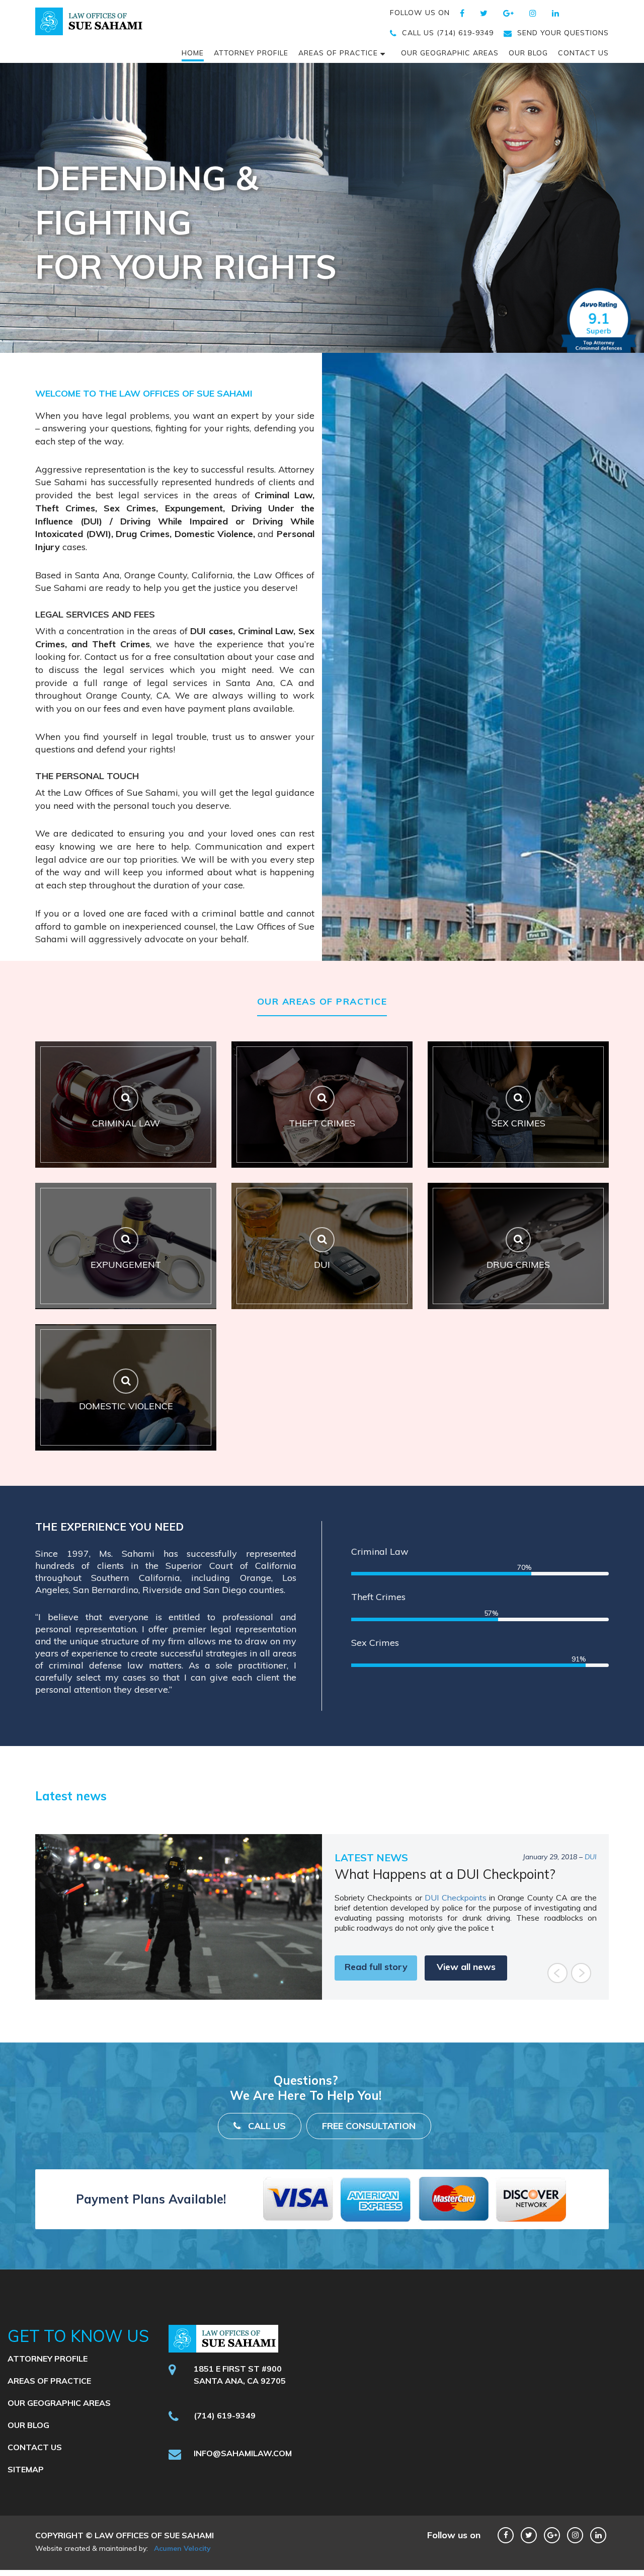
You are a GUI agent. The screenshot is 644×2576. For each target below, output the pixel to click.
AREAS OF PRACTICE (338, 53)
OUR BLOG (528, 53)
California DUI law (368, 1914)
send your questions (563, 33)
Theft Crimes (378, 1597)
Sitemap (26, 2498)
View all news (466, 1995)
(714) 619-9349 (225, 2444)
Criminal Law (380, 1551)
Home (193, 53)
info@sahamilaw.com (243, 2482)
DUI (591, 1857)
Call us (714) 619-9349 (448, 33)
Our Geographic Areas (450, 53)
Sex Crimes (375, 1643)
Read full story (376, 1995)
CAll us (267, 2154)
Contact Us (583, 53)
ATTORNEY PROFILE (251, 53)
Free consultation (369, 2154)
